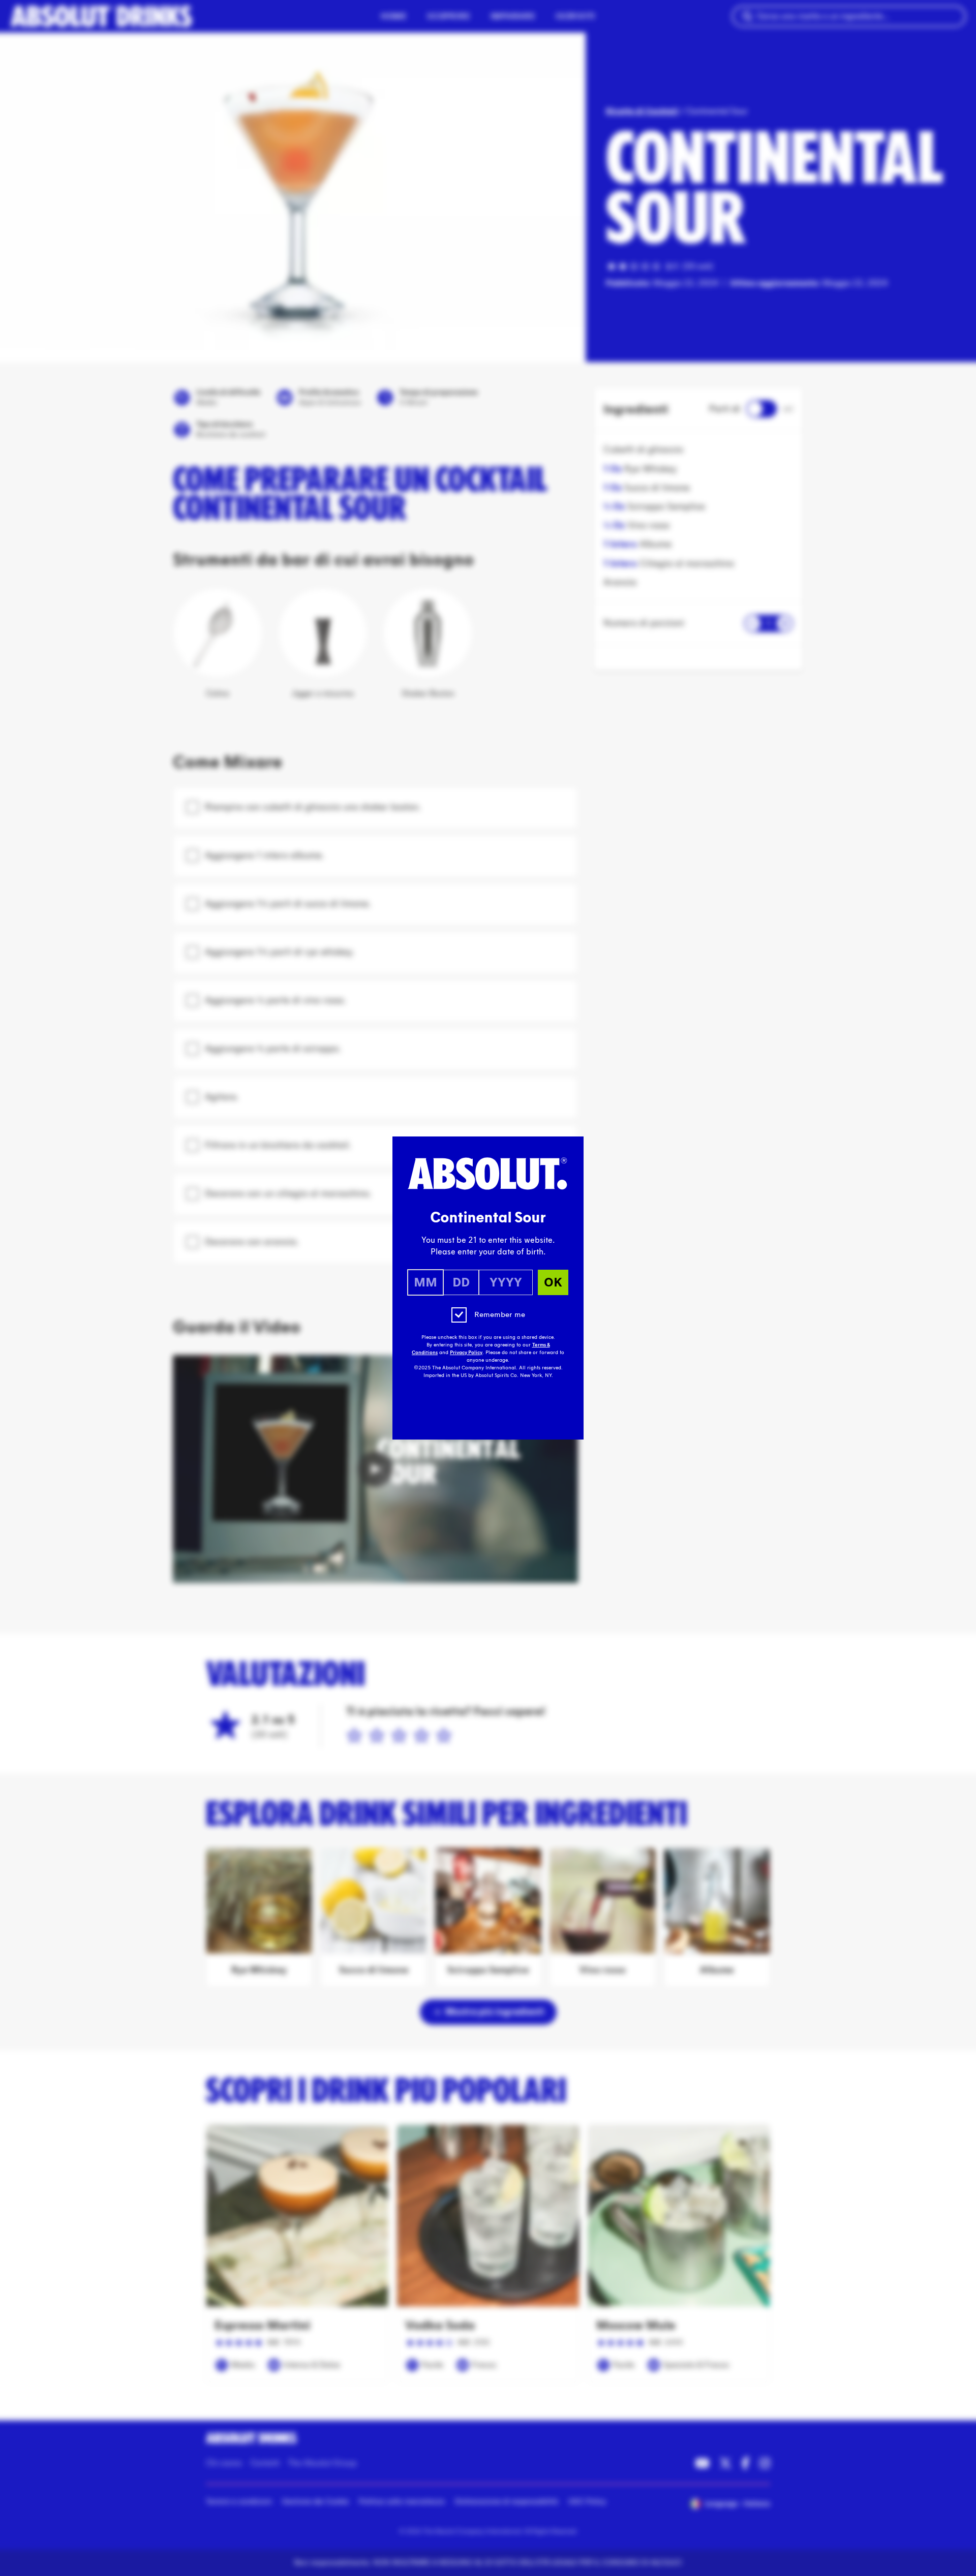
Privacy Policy (466, 1353)
